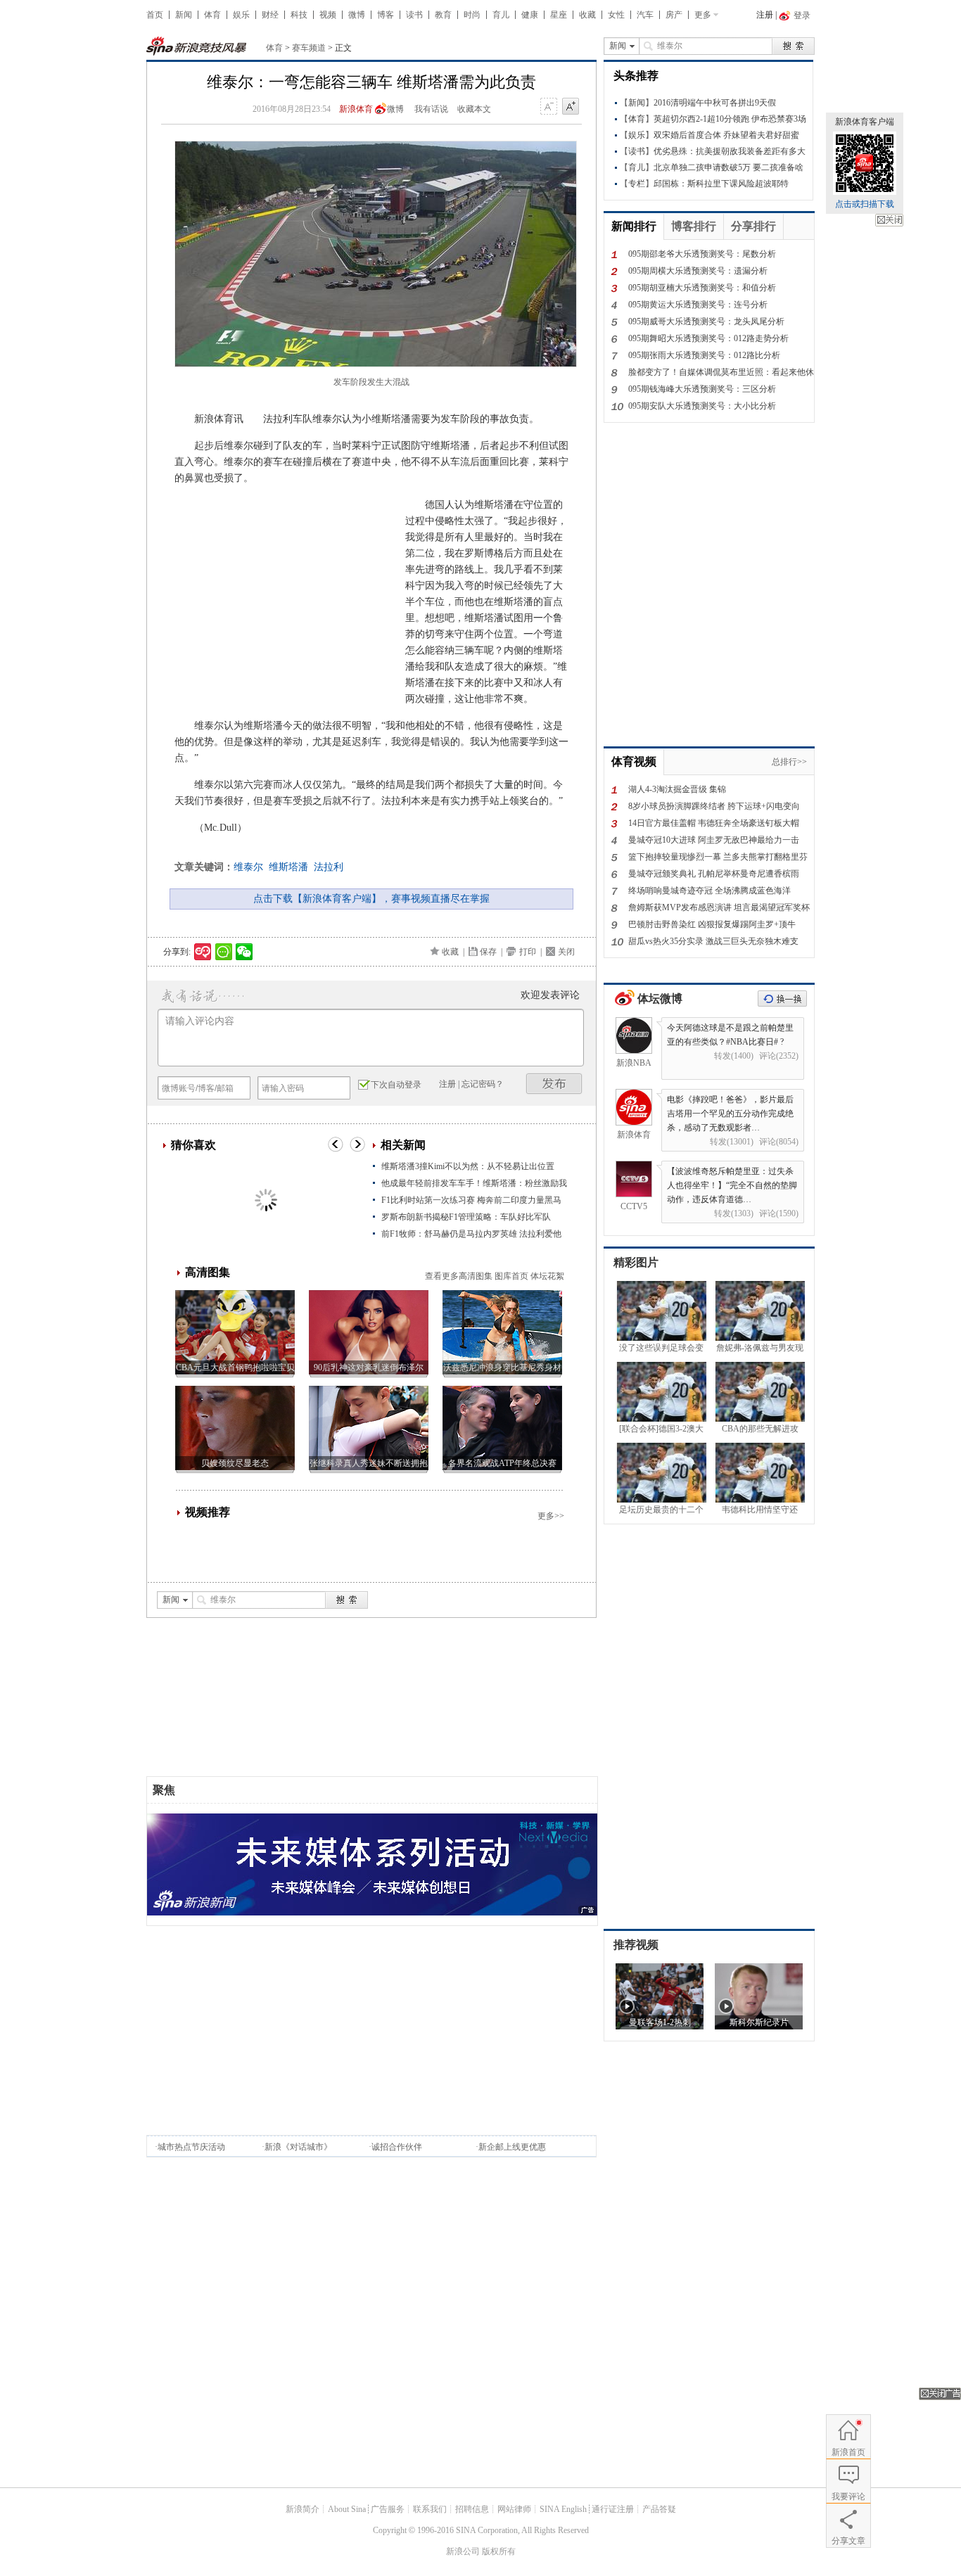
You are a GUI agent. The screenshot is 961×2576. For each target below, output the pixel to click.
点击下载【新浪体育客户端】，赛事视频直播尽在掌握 (371, 899)
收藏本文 (474, 109)
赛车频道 (309, 48)
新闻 (184, 15)
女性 (616, 15)
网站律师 (514, 2509)
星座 (559, 15)
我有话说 (431, 109)
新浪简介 (303, 2509)
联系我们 (430, 2509)
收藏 (587, 15)
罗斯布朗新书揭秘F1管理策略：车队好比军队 (466, 1217)
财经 (270, 15)
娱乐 (241, 15)
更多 (703, 15)
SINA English (563, 2509)
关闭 (889, 220)
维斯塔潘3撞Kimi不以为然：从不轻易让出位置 (468, 1166)
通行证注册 (613, 2509)
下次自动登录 (396, 1085)
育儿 (501, 15)
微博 (357, 15)
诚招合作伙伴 (397, 2147)
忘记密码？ (483, 1084)
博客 (386, 15)
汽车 (645, 15)
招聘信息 (472, 2509)
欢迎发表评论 (550, 995)
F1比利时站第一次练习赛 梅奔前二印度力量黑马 (471, 1200)
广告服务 (388, 2509)
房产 (674, 15)
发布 (554, 1084)
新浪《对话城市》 (298, 2147)
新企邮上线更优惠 (512, 2147)
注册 (765, 15)
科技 (299, 15)
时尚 (472, 15)
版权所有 (499, 2551)
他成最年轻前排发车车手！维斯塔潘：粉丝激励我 (474, 1183)
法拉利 (329, 867)
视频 (328, 15)
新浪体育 (356, 109)
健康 (530, 15)
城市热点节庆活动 (191, 2147)
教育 (443, 15)
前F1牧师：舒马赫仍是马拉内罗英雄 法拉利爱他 (471, 1234)
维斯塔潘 (288, 867)
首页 (155, 15)
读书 (414, 15)
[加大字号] (571, 107)
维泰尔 (248, 867)
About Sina (347, 2509)
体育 (212, 15)
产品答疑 (659, 2509)
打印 (528, 952)
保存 (488, 952)
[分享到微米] (203, 952)
